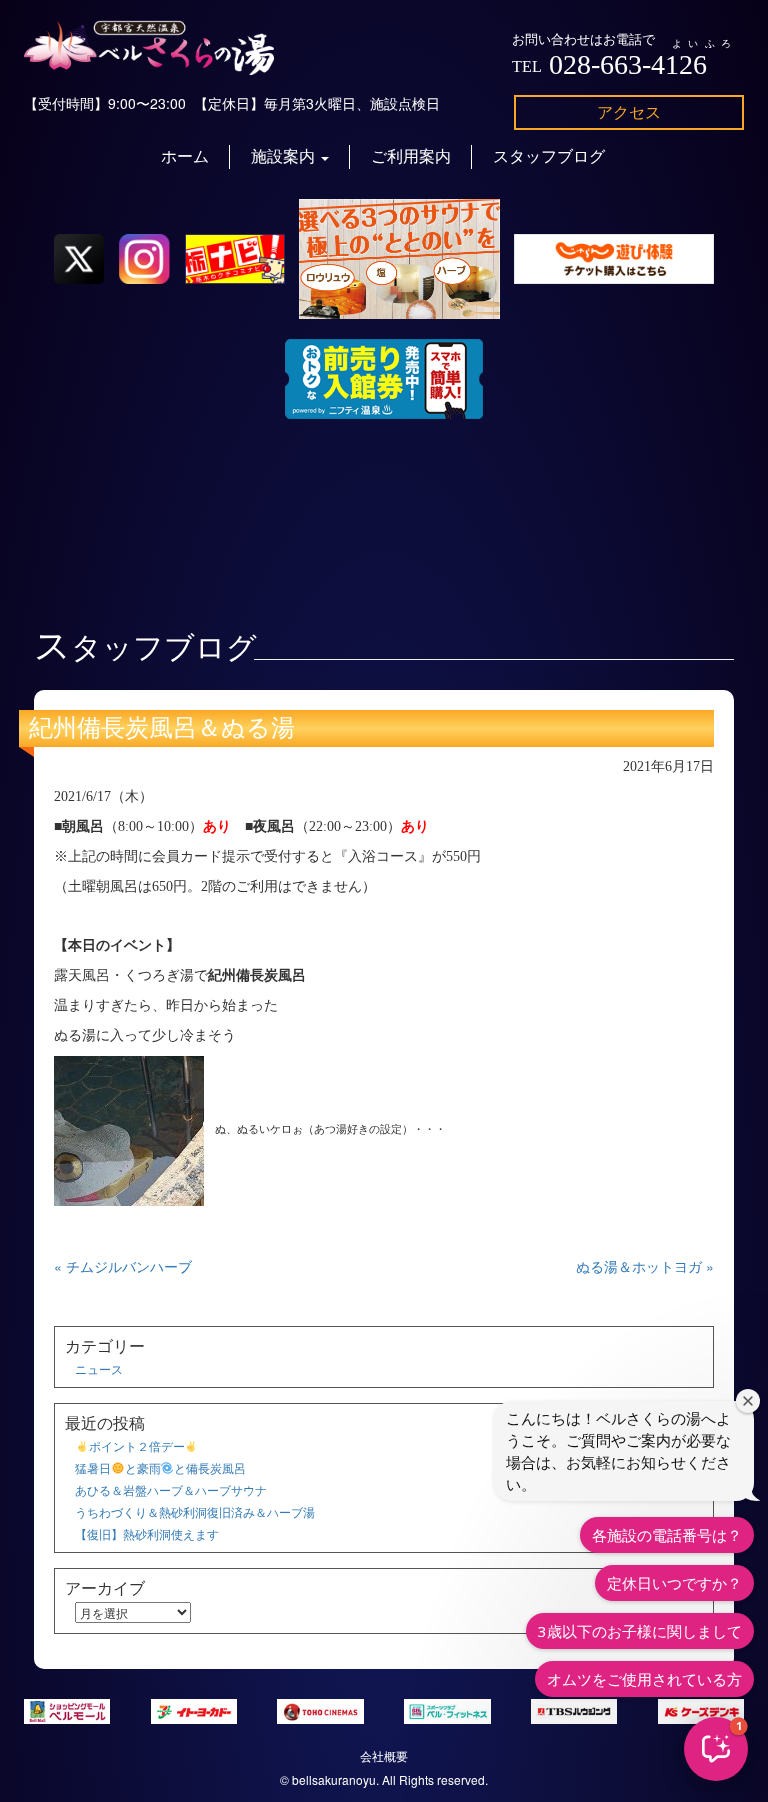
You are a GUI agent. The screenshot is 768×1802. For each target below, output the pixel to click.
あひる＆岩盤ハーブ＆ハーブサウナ (171, 1489)
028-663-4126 (628, 64)
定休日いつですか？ (674, 1583)
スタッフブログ (549, 156)
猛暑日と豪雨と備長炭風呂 (160, 1467)
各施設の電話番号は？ (667, 1535)
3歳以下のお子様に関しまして (640, 1631)
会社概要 (384, 1755)
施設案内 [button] (285, 156)
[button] (716, 1749)
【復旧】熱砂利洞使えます (147, 1533)
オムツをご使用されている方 (644, 1679)
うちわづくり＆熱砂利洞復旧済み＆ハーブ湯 (195, 1511)
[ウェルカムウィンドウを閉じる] (748, 1401)
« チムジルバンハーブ (123, 1266)
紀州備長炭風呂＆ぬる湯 (162, 728)
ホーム (185, 156)
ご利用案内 (411, 156)
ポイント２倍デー (137, 1445)
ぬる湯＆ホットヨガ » (645, 1266)
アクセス (629, 111)
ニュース (99, 1368)
